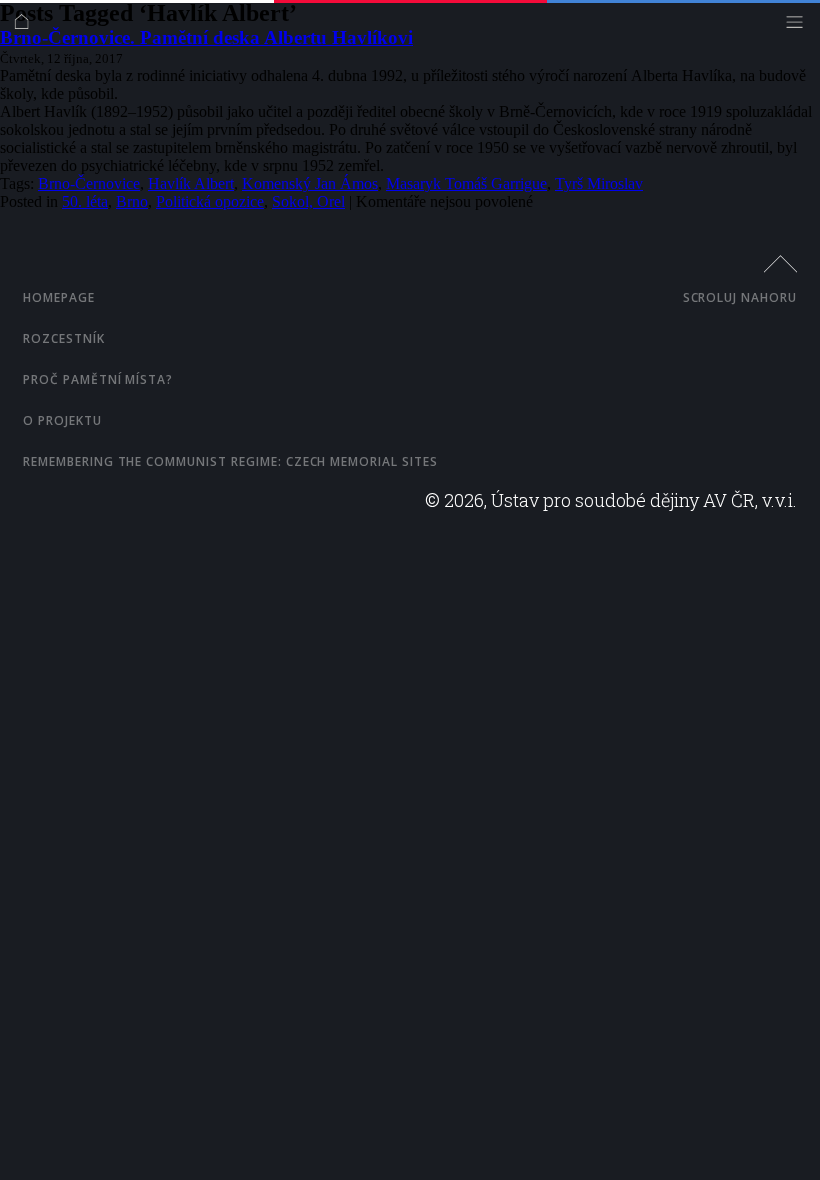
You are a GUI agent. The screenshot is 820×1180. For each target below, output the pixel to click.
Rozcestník (64, 338)
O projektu (62, 420)
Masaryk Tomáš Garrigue (466, 183)
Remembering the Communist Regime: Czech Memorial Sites (230, 461)
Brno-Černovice (89, 183)
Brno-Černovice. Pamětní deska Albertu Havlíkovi (206, 37)
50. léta (85, 201)
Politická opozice (210, 201)
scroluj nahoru (740, 297)
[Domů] (26, 26)
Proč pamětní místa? (98, 379)
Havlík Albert (191, 183)
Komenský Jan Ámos (310, 183)
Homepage (59, 297)
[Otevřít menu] (799, 26)
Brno (132, 201)
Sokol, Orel (308, 201)
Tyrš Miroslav (599, 183)
